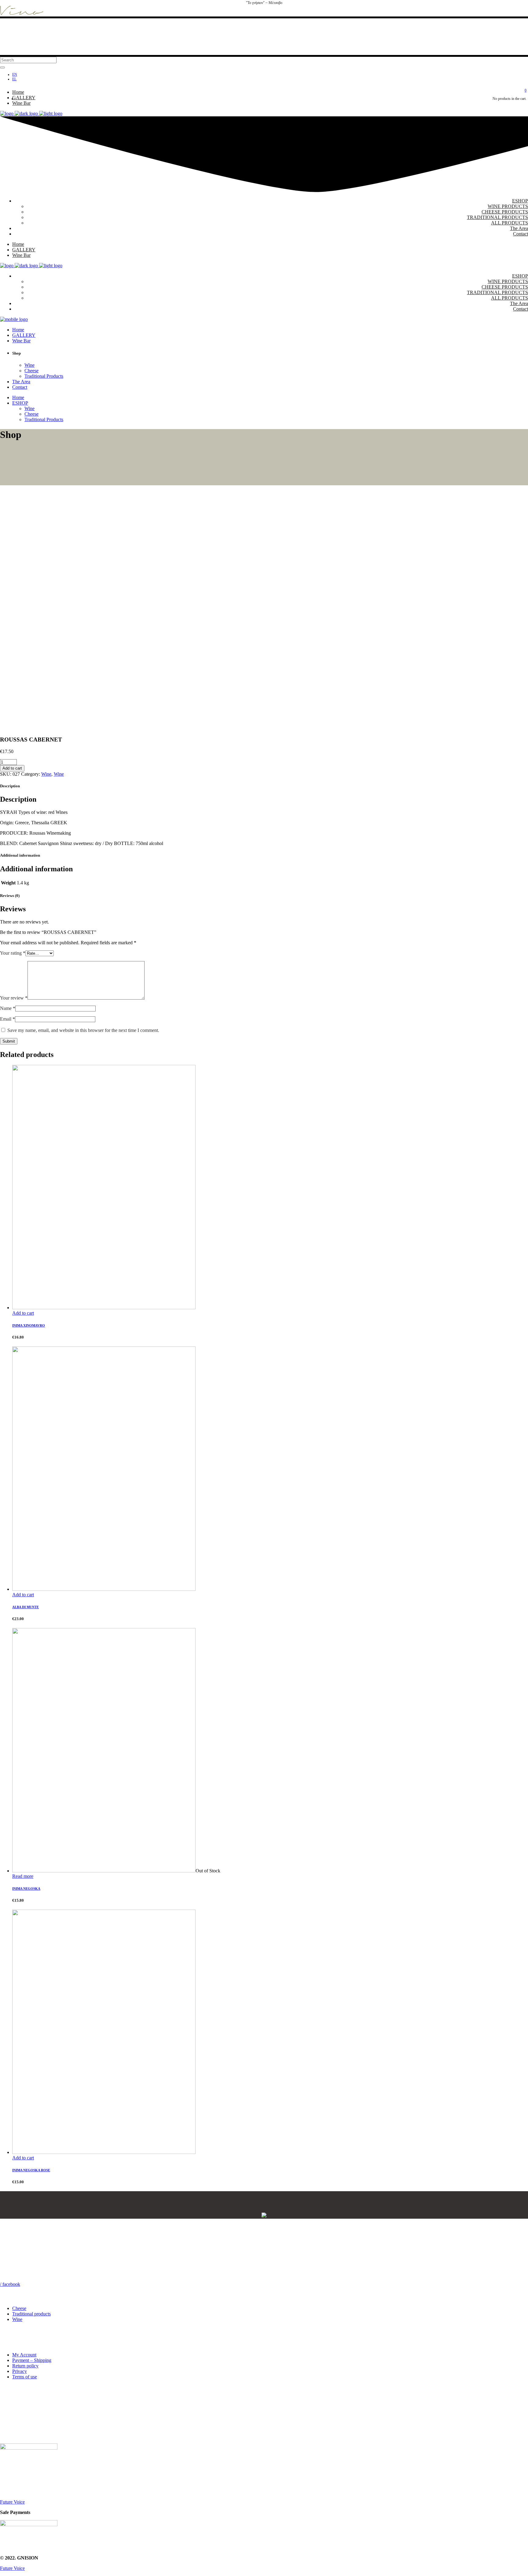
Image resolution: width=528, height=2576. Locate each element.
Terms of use (25, 2377)
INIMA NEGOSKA (26, 1889)
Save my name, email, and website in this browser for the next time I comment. (83, 1030)
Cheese (19, 2308)
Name (8, 1008)
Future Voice (12, 2502)
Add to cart (12, 768)
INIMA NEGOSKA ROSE (31, 2170)
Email (7, 1019)
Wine (46, 774)
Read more (23, 1876)
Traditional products (31, 2314)
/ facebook (10, 2284)
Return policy (25, 2366)
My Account (24, 2355)
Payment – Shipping (32, 2360)
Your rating (13, 953)
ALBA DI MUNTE (26, 1607)
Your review (14, 998)
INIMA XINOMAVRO (29, 1325)
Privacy (20, 2371)
